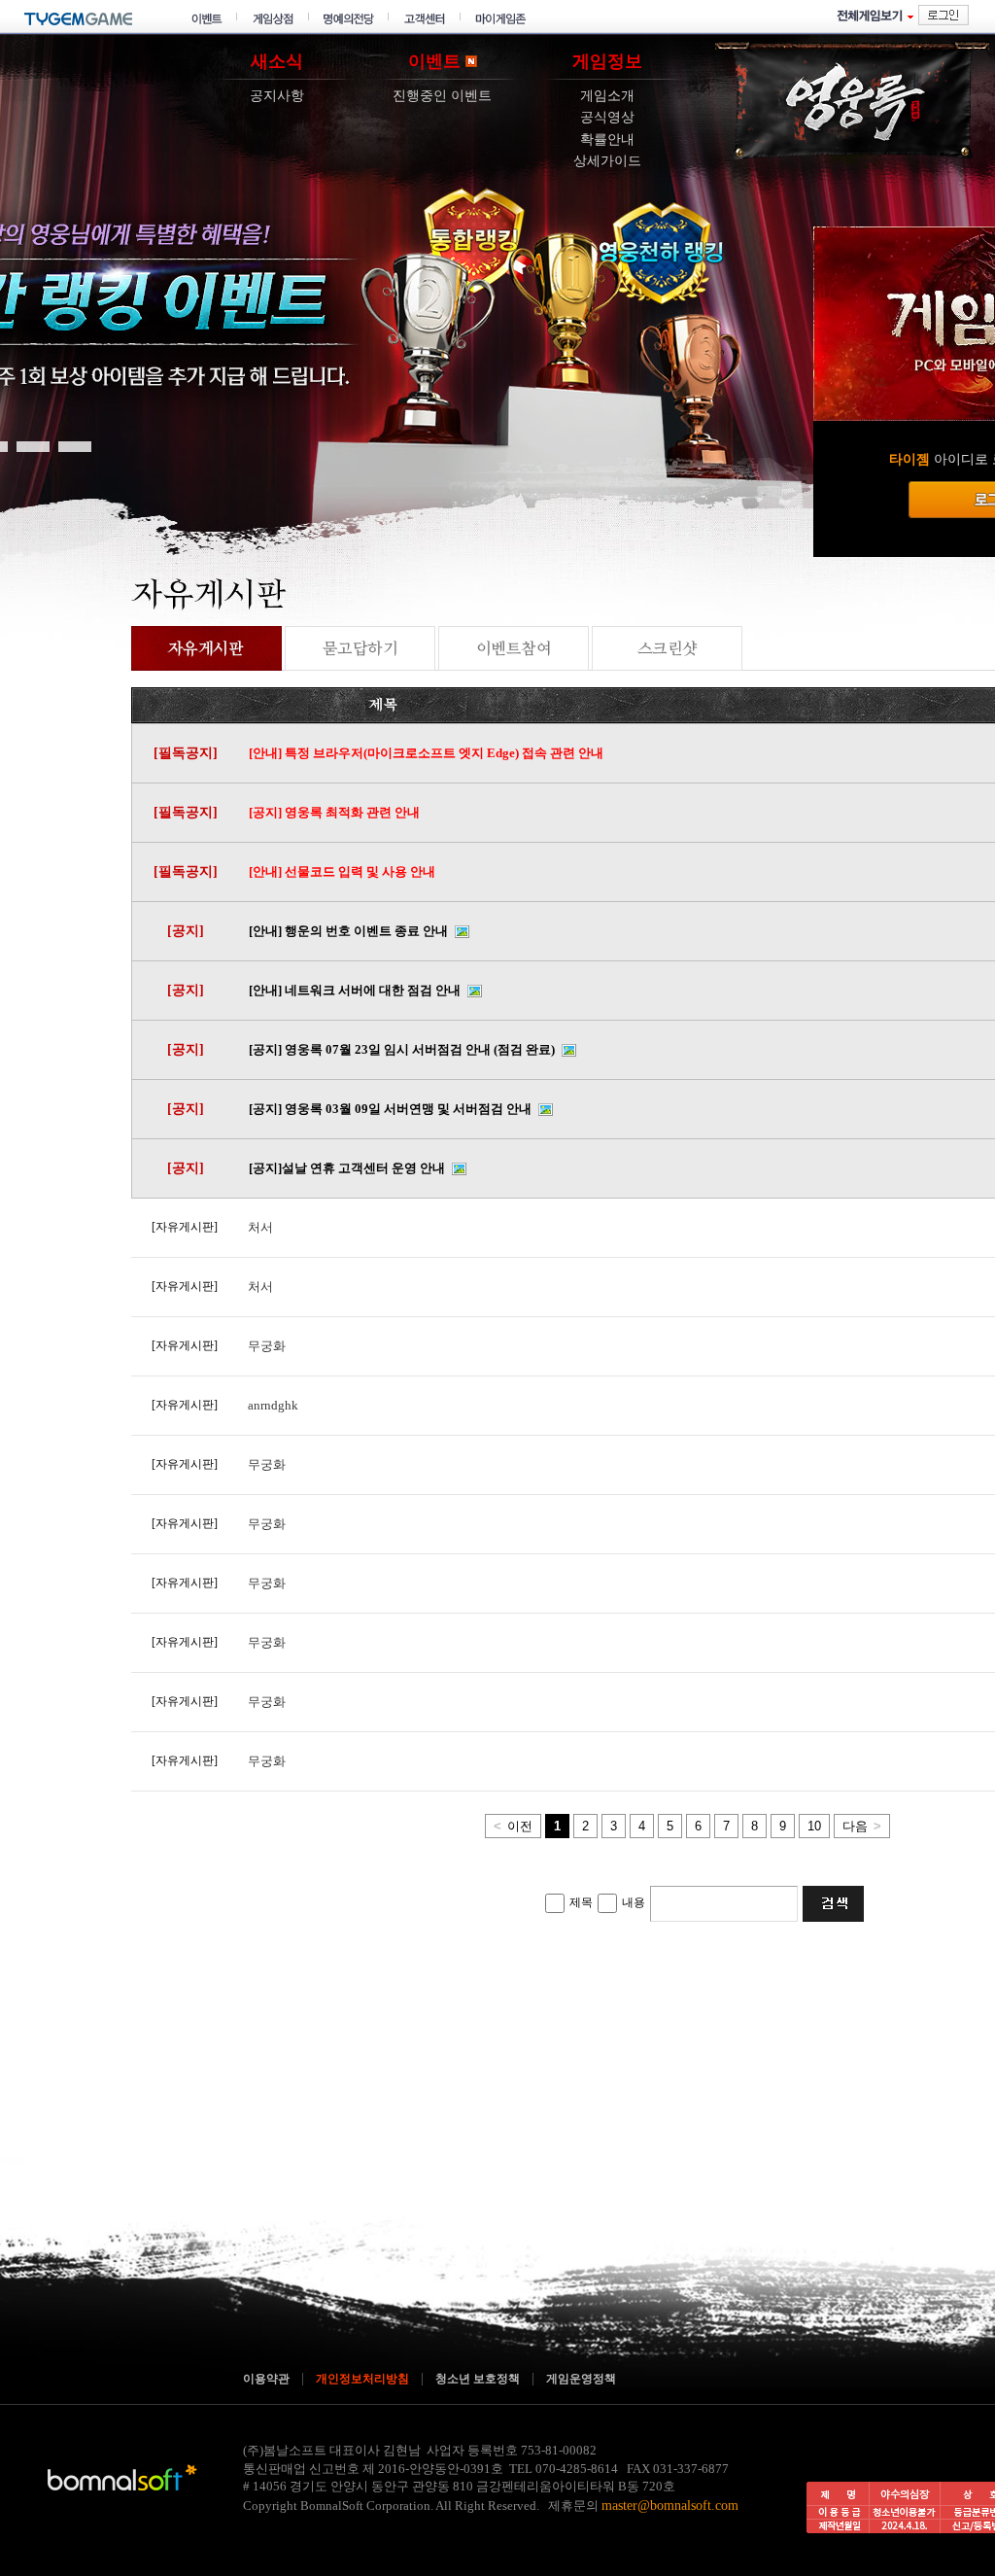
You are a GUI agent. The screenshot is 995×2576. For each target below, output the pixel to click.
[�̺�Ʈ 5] (33, 445)
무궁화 (267, 1346)
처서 (260, 1227)
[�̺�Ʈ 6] (75, 445)
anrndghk (273, 1405)
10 (814, 1826)
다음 (862, 1826)
